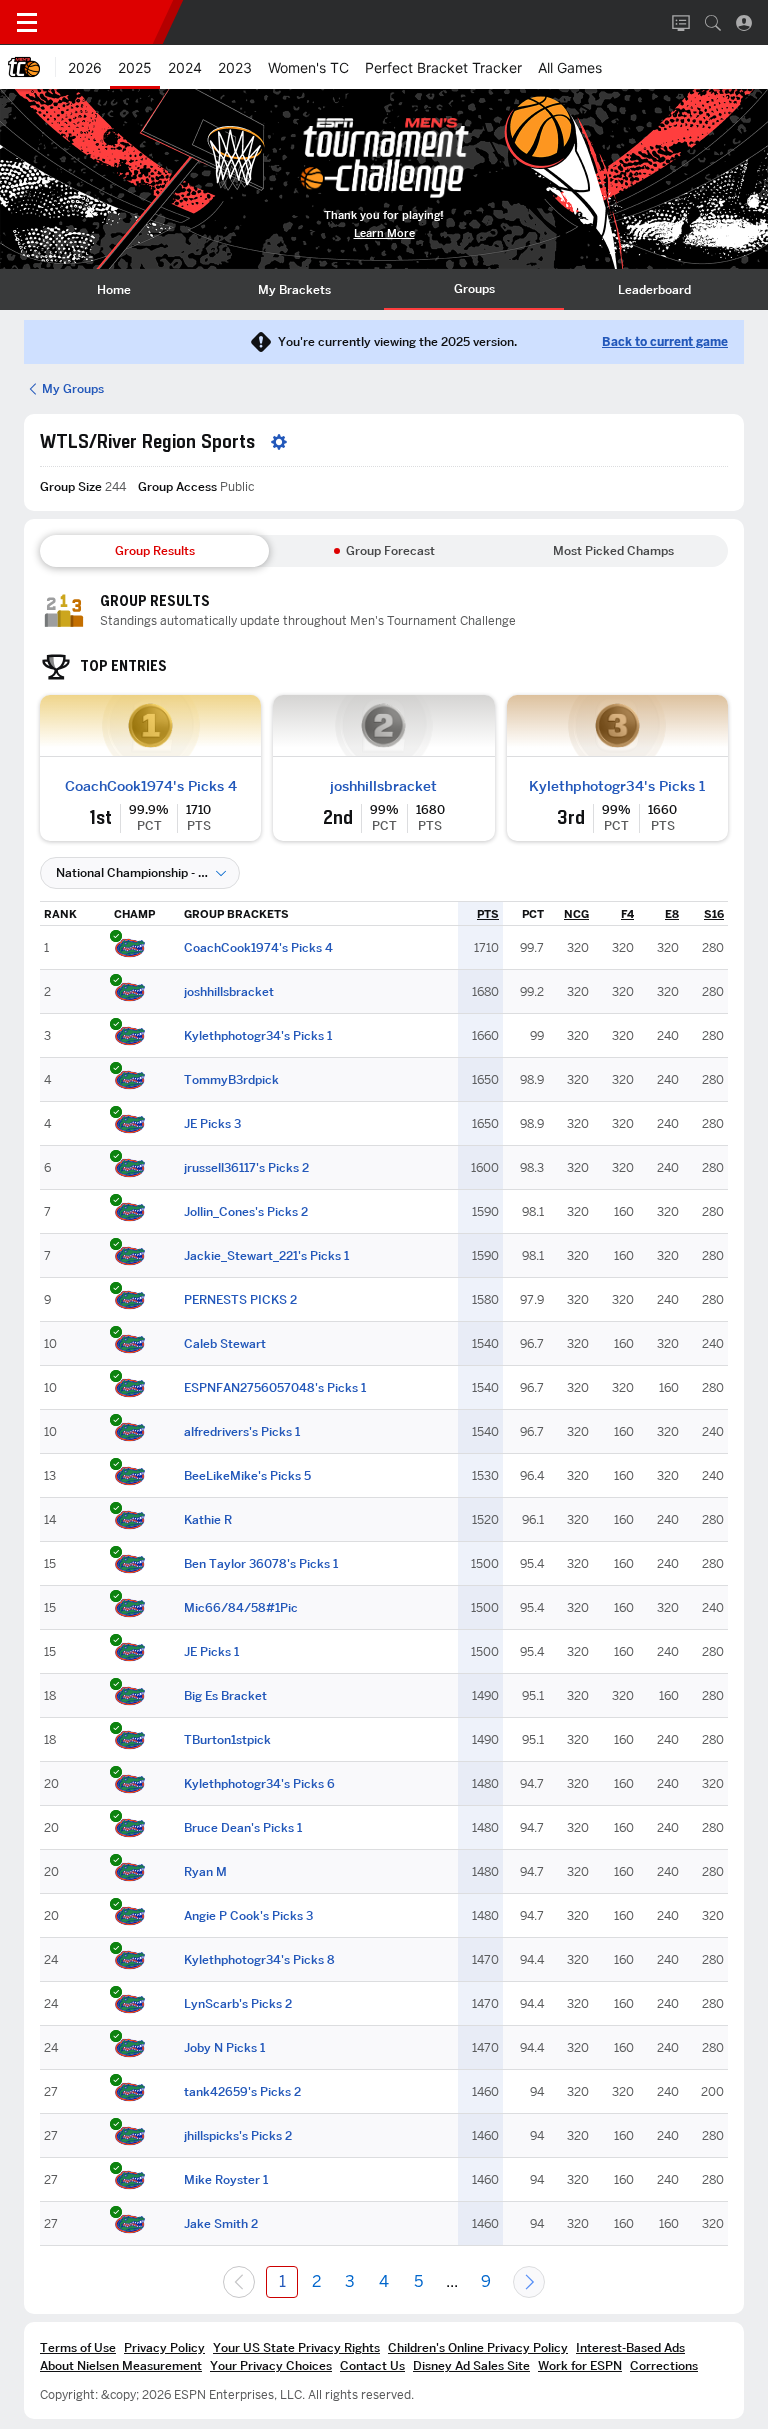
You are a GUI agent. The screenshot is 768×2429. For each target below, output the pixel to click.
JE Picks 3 (212, 1124)
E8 (672, 914)
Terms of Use (78, 2347)
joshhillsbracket (383, 786)
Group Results (155, 550)
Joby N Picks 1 (224, 2048)
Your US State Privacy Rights (296, 2347)
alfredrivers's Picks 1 (242, 1432)
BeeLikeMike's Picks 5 (247, 1476)
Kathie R (208, 1520)
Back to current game (665, 342)
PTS (488, 914)
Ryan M (205, 1872)
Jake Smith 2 (221, 2224)
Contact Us (372, 2365)
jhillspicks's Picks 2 (238, 2136)
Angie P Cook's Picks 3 (248, 1916)
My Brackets (294, 289)
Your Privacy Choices (271, 2365)
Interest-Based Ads (630, 2347)
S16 (714, 914)
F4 (627, 914)
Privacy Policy (164, 2347)
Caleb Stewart (225, 1344)
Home (114, 289)
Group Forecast (390, 550)
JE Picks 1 (211, 1652)
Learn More (384, 233)
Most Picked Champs (613, 550)
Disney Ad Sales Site (471, 2365)
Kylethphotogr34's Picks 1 (617, 786)
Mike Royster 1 (226, 2180)
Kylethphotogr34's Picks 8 (259, 1960)
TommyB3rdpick (231, 1080)
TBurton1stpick (227, 1740)
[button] (713, 23)
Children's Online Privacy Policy (478, 2347)
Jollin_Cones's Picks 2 (246, 1212)
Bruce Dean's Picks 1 (243, 1828)
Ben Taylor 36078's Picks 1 (261, 1564)
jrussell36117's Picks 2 (246, 1168)
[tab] (114, 289)
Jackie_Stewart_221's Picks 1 (266, 1256)
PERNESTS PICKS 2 (240, 1300)
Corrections (664, 2365)
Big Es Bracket (225, 1696)
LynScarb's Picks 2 (238, 2004)
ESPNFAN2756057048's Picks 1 (275, 1388)
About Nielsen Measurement (121, 2365)
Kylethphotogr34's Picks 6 (259, 1784)
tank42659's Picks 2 (242, 2092)
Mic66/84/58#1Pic (241, 1608)
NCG (576, 914)
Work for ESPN (580, 2365)
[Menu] (27, 23)
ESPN (108, 22)
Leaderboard (654, 289)
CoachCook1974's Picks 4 (151, 786)
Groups (474, 288)
